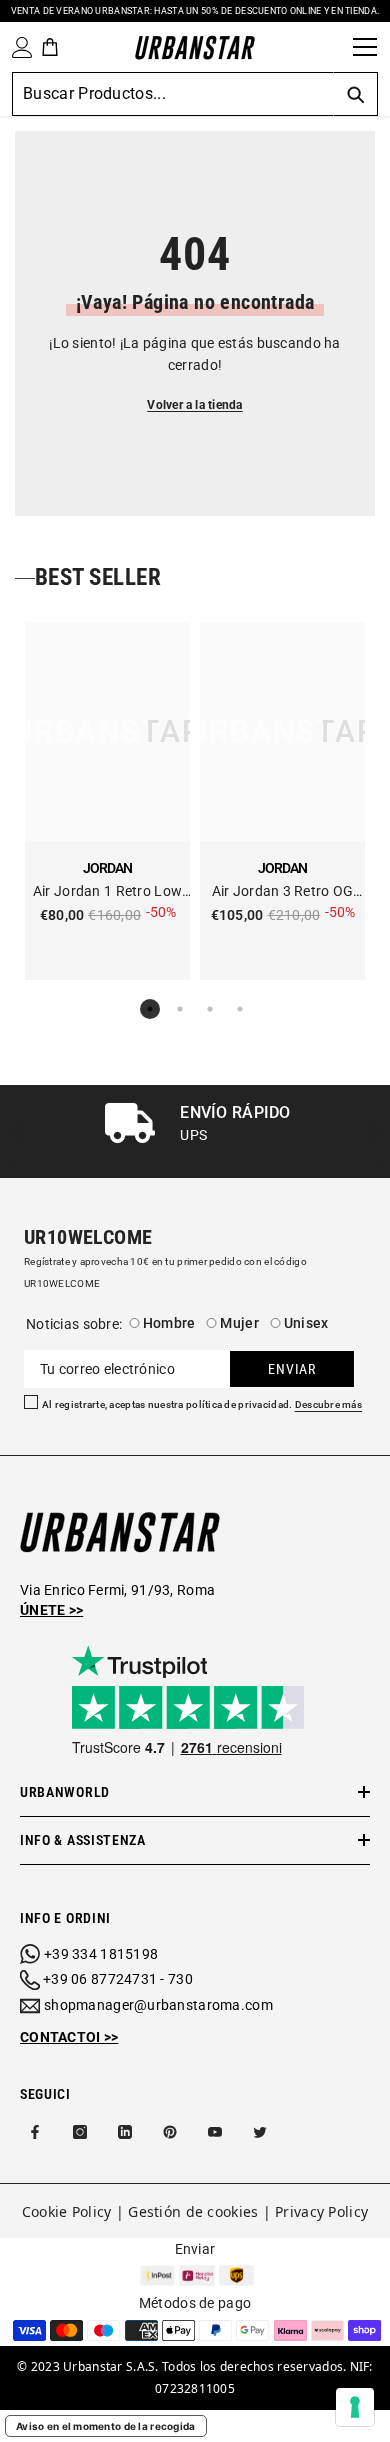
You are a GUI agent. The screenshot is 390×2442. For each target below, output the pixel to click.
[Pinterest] (170, 2132)
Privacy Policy (321, 2211)
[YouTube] (215, 2132)
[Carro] (50, 47)
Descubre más (328, 1405)
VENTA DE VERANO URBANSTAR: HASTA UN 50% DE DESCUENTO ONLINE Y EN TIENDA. (195, 11)
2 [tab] (180, 1009)
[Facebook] (35, 2132)
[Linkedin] (125, 2132)
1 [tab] (150, 1009)
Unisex (306, 1323)
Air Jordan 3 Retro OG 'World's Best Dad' (283, 892)
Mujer (239, 1323)
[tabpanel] (107, 801)
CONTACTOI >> (69, 2037)
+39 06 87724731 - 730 (118, 1979)
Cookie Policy (67, 2211)
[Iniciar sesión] (18, 47)
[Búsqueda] (331, 47)
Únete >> (51, 1610)
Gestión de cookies (193, 2211)
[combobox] (172, 94)
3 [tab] (210, 1009)
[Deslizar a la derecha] (372, 1131)
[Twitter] (260, 2132)
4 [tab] (240, 1009)
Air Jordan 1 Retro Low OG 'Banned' (107, 892)
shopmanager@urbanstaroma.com (158, 2005)
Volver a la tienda (194, 405)
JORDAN (107, 868)
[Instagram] (80, 2132)
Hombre (169, 1323)
